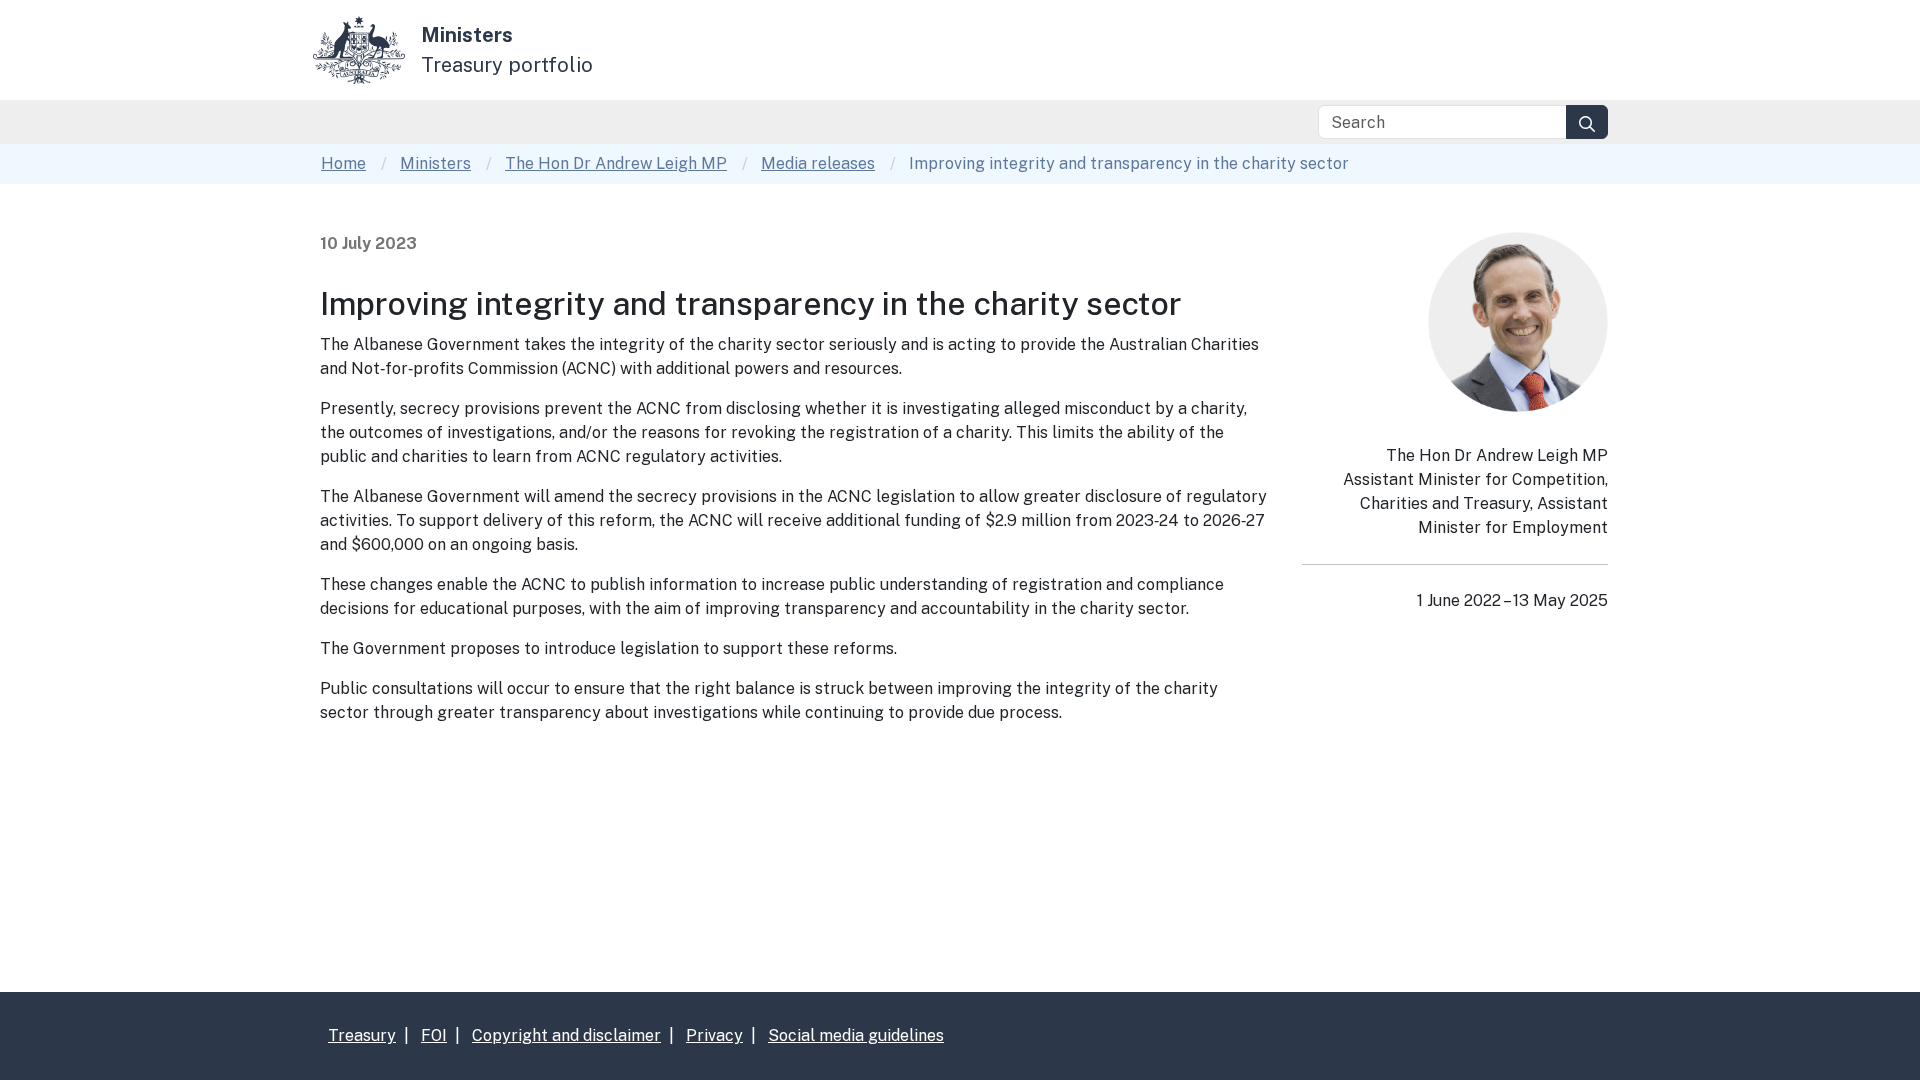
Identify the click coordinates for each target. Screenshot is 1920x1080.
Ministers (435, 163)
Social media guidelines (856, 1035)
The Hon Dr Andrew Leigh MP (616, 163)
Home (343, 163)
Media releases (818, 163)
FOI (434, 1035)
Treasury (362, 1035)
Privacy (714, 1035)
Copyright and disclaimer (566, 1035)
